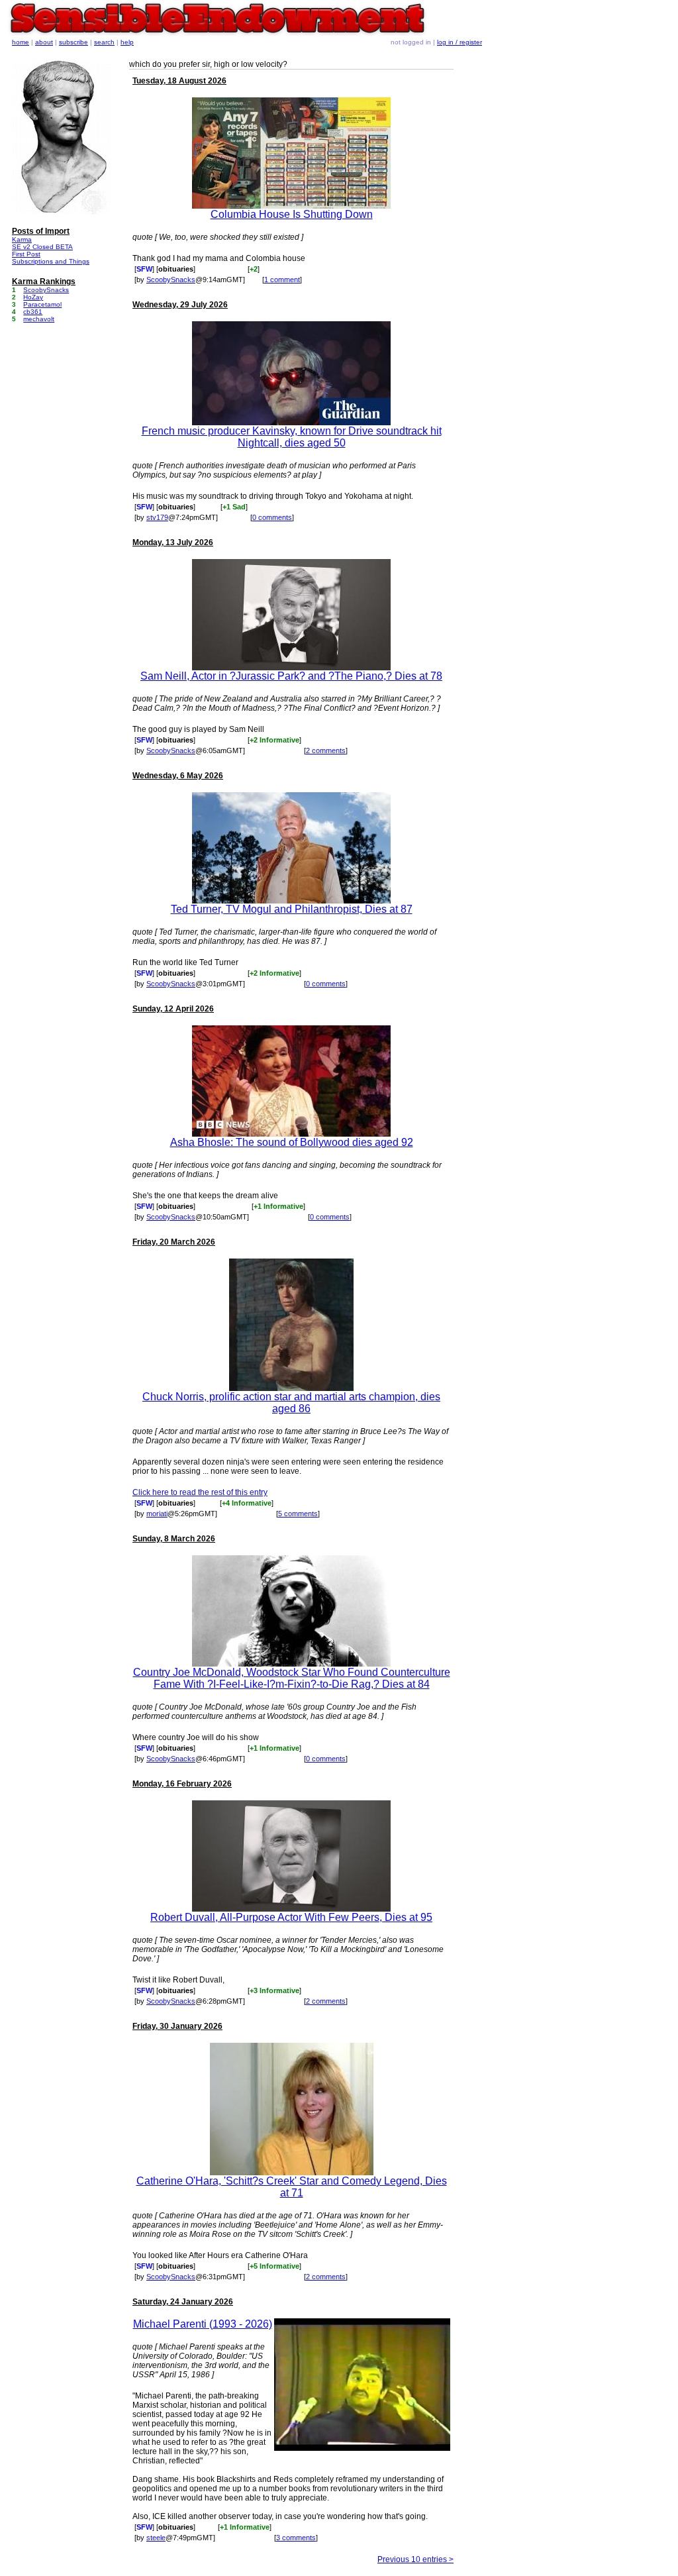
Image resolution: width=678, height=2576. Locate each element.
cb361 (33, 312)
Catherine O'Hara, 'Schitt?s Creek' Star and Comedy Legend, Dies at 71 (292, 2187)
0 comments (272, 517)
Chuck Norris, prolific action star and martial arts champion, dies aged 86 (291, 1403)
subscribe (73, 42)
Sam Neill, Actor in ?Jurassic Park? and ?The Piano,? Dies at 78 (291, 676)
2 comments (326, 750)
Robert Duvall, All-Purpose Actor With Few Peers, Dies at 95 (291, 1917)
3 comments (296, 2538)
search (104, 42)
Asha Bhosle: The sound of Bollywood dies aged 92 (292, 1142)
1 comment (282, 280)
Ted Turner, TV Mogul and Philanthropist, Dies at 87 (292, 909)
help (127, 42)
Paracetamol (42, 304)
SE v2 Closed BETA (42, 247)
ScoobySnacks (171, 280)
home (21, 42)
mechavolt (39, 319)
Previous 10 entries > (415, 2559)
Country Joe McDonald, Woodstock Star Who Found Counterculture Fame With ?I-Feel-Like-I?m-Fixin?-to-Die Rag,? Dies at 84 (292, 1678)
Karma (22, 239)
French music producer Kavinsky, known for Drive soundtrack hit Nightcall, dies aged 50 (292, 437)
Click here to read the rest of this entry (200, 1492)
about (44, 42)
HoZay (33, 297)
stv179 (157, 517)
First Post (26, 254)
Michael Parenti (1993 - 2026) (203, 2324)
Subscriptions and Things (51, 261)
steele (156, 2538)
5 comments (298, 1514)
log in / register (460, 42)
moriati (157, 1514)
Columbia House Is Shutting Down (292, 214)
